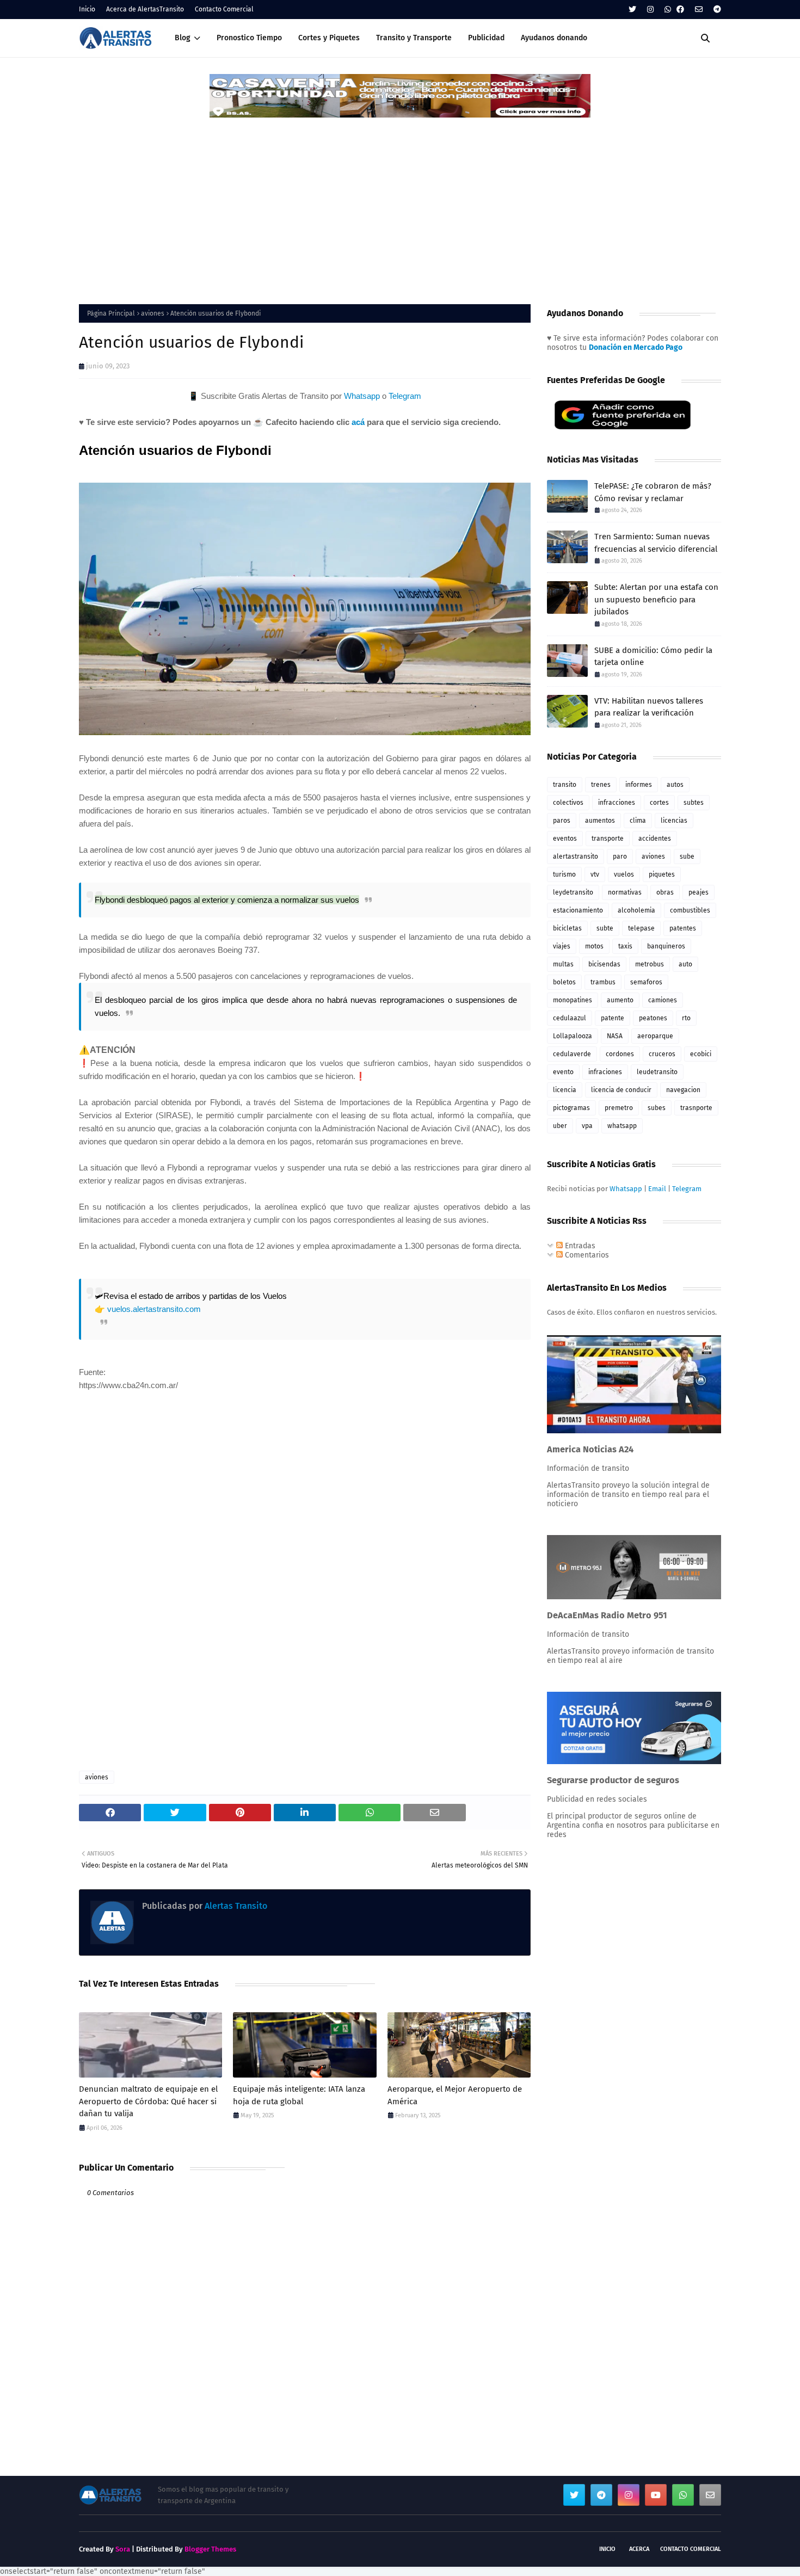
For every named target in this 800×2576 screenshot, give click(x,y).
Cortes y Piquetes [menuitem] (329, 38)
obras (665, 892)
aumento (620, 1000)
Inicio (87, 9)
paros (562, 821)
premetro (619, 1108)
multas (563, 964)
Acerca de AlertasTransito (145, 9)
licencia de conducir (621, 1090)
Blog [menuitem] (183, 38)
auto (685, 964)
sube (687, 856)
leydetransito (573, 892)
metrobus (650, 964)
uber (560, 1126)
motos (594, 946)
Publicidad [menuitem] (486, 38)
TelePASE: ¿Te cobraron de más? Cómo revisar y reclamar (653, 492)
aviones (153, 313)
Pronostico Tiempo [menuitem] (249, 38)
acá (358, 422)
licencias (674, 821)
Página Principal (111, 313)
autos (675, 785)
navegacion (683, 1090)
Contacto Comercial (224, 9)
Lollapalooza (573, 1036)
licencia (565, 1090)
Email (657, 1189)
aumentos (600, 821)
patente (613, 1018)
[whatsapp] (668, 10)
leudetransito (657, 1072)
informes (639, 785)
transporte (608, 839)
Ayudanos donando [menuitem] (554, 38)
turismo (564, 874)
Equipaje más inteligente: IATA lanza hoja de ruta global (299, 2095)
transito (565, 785)
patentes (683, 928)
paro (620, 856)
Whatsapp (362, 396)
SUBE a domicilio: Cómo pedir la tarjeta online (653, 657)
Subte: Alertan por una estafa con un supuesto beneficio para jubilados (656, 599)
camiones (663, 1000)
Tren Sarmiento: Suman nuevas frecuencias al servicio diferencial (656, 543)
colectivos (568, 803)
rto (686, 1018)
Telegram (405, 396)
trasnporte (696, 1108)
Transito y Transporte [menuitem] (414, 38)
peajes (699, 892)
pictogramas (571, 1108)
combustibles (690, 910)
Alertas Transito (235, 1906)
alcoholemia (636, 910)
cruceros (662, 1054)
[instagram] (650, 10)
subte (605, 928)
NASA (615, 1036)
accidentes (655, 839)
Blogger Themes (210, 2549)
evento (563, 1072)
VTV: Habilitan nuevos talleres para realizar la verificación (649, 707)
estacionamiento (578, 910)
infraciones (605, 1072)
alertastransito (576, 856)
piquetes (662, 874)
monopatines (573, 1000)
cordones (620, 1054)
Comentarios (586, 1255)
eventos (565, 839)
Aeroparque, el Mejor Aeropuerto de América (455, 2095)
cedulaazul (570, 1018)
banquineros (666, 946)
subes (657, 1108)
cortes (659, 803)
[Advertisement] (400, 201)
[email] (699, 10)
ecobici (701, 1054)
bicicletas (567, 928)
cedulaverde (572, 1054)
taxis (625, 946)
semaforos (646, 982)
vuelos (624, 874)
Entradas (579, 1246)
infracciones (617, 803)
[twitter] (632, 10)
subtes (694, 803)
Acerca (639, 2549)
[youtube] (656, 2495)
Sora (123, 2549)
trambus (603, 982)
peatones (653, 1018)
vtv (595, 874)
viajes (562, 946)
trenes (601, 785)
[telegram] (716, 10)
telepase (641, 928)
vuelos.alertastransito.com (154, 1309)
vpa (587, 1126)
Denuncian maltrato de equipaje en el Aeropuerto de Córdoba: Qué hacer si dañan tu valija (148, 2101)
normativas (625, 892)
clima (638, 821)
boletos (564, 982)
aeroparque (655, 1036)
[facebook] (680, 10)
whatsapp (622, 1126)
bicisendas (604, 964)
